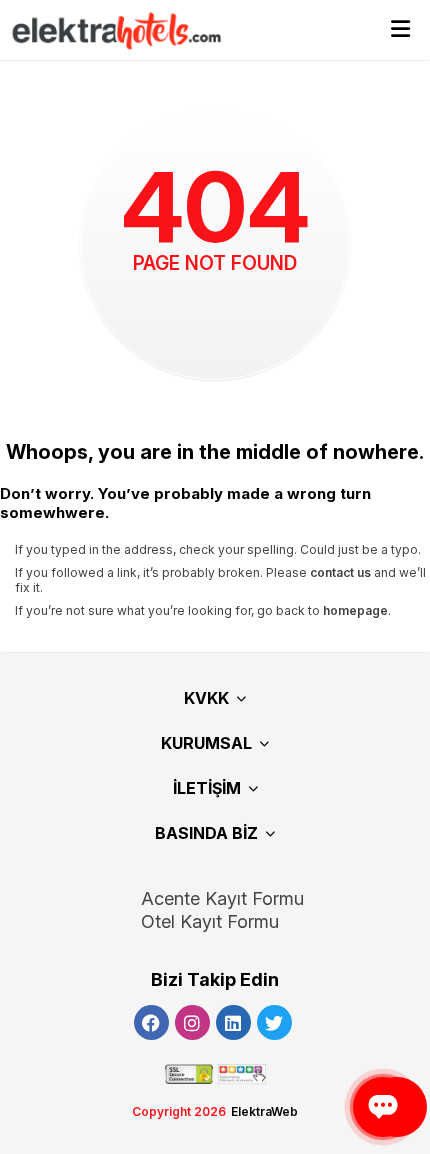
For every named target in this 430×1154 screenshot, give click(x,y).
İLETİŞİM (207, 788)
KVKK (206, 698)
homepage (355, 610)
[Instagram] (192, 1022)
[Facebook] (151, 1022)
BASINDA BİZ (206, 833)
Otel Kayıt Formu (210, 921)
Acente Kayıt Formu (222, 898)
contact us (340, 572)
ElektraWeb (264, 1111)
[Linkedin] (233, 1022)
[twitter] (274, 1022)
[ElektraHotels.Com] (107, 30)
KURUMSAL (206, 743)
